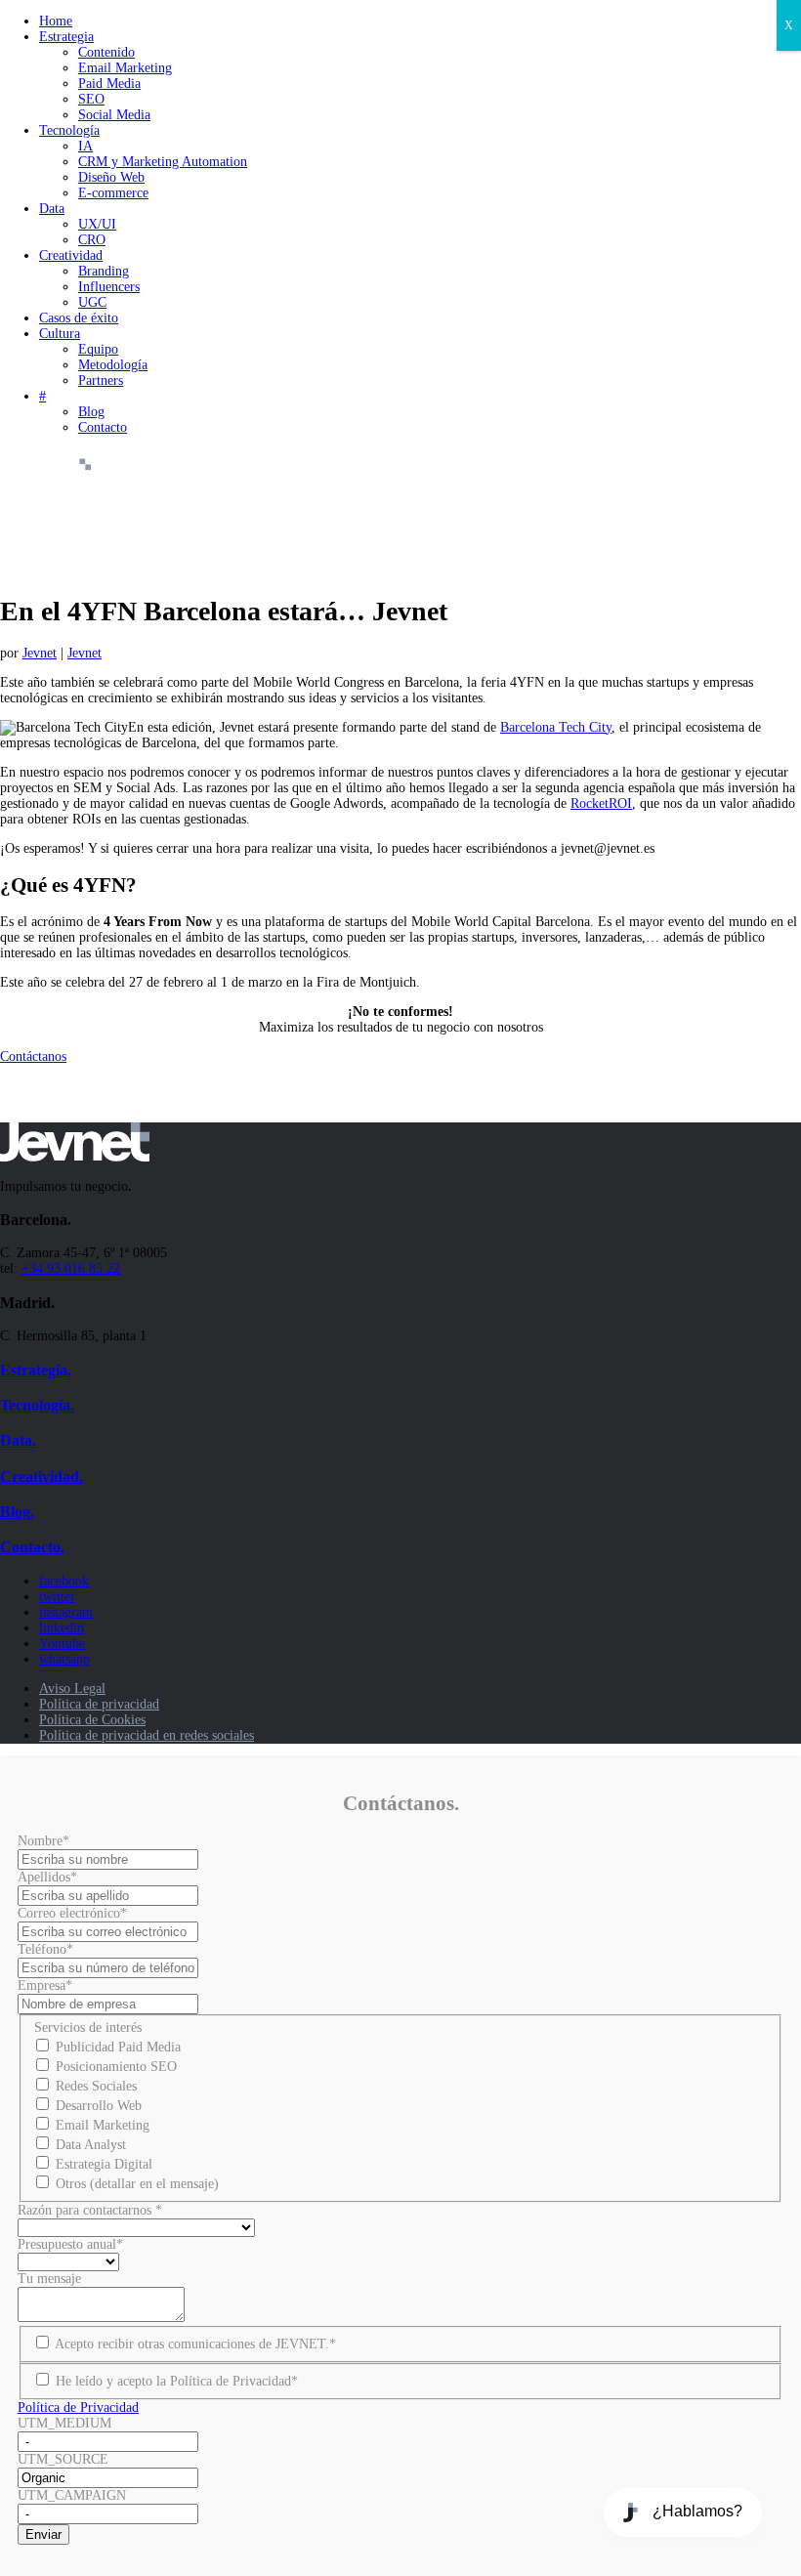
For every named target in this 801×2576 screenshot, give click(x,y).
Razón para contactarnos (90, 2210)
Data (52, 209)
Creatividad (71, 255)
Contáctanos (33, 1056)
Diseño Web (111, 177)
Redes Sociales (96, 2086)
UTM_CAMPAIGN (72, 2495)
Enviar (43, 2534)
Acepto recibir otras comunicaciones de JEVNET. (195, 2344)
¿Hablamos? (697, 2511)
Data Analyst (91, 2145)
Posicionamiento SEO (116, 2067)
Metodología (113, 365)
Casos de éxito (79, 318)
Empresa (45, 1985)
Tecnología (69, 130)
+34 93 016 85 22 (71, 1268)
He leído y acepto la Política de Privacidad (177, 2381)
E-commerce (113, 193)
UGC (92, 302)
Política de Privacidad (78, 2407)
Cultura (60, 334)
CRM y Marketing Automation (163, 162)
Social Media (114, 115)
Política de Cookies (92, 1720)
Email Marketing (125, 68)
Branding (104, 271)
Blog (91, 412)
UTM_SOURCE (63, 2459)
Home (56, 21)
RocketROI (601, 803)
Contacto (103, 427)
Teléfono (45, 1949)
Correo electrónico (72, 1913)
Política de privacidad (99, 1704)
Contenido (106, 52)
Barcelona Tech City (556, 727)
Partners (101, 380)
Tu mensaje (49, 2279)
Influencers (109, 287)
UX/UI (97, 224)
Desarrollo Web (99, 2106)
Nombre (43, 1841)
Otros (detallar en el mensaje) (137, 2184)
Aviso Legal (72, 1689)
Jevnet (40, 653)
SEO (91, 99)
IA (85, 146)
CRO (92, 240)
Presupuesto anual (70, 2244)
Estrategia (66, 37)
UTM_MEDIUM (64, 2423)
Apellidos (47, 1877)
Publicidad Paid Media (118, 2047)
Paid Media (109, 84)
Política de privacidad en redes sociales (147, 1735)
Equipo (98, 349)
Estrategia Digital (104, 2164)
